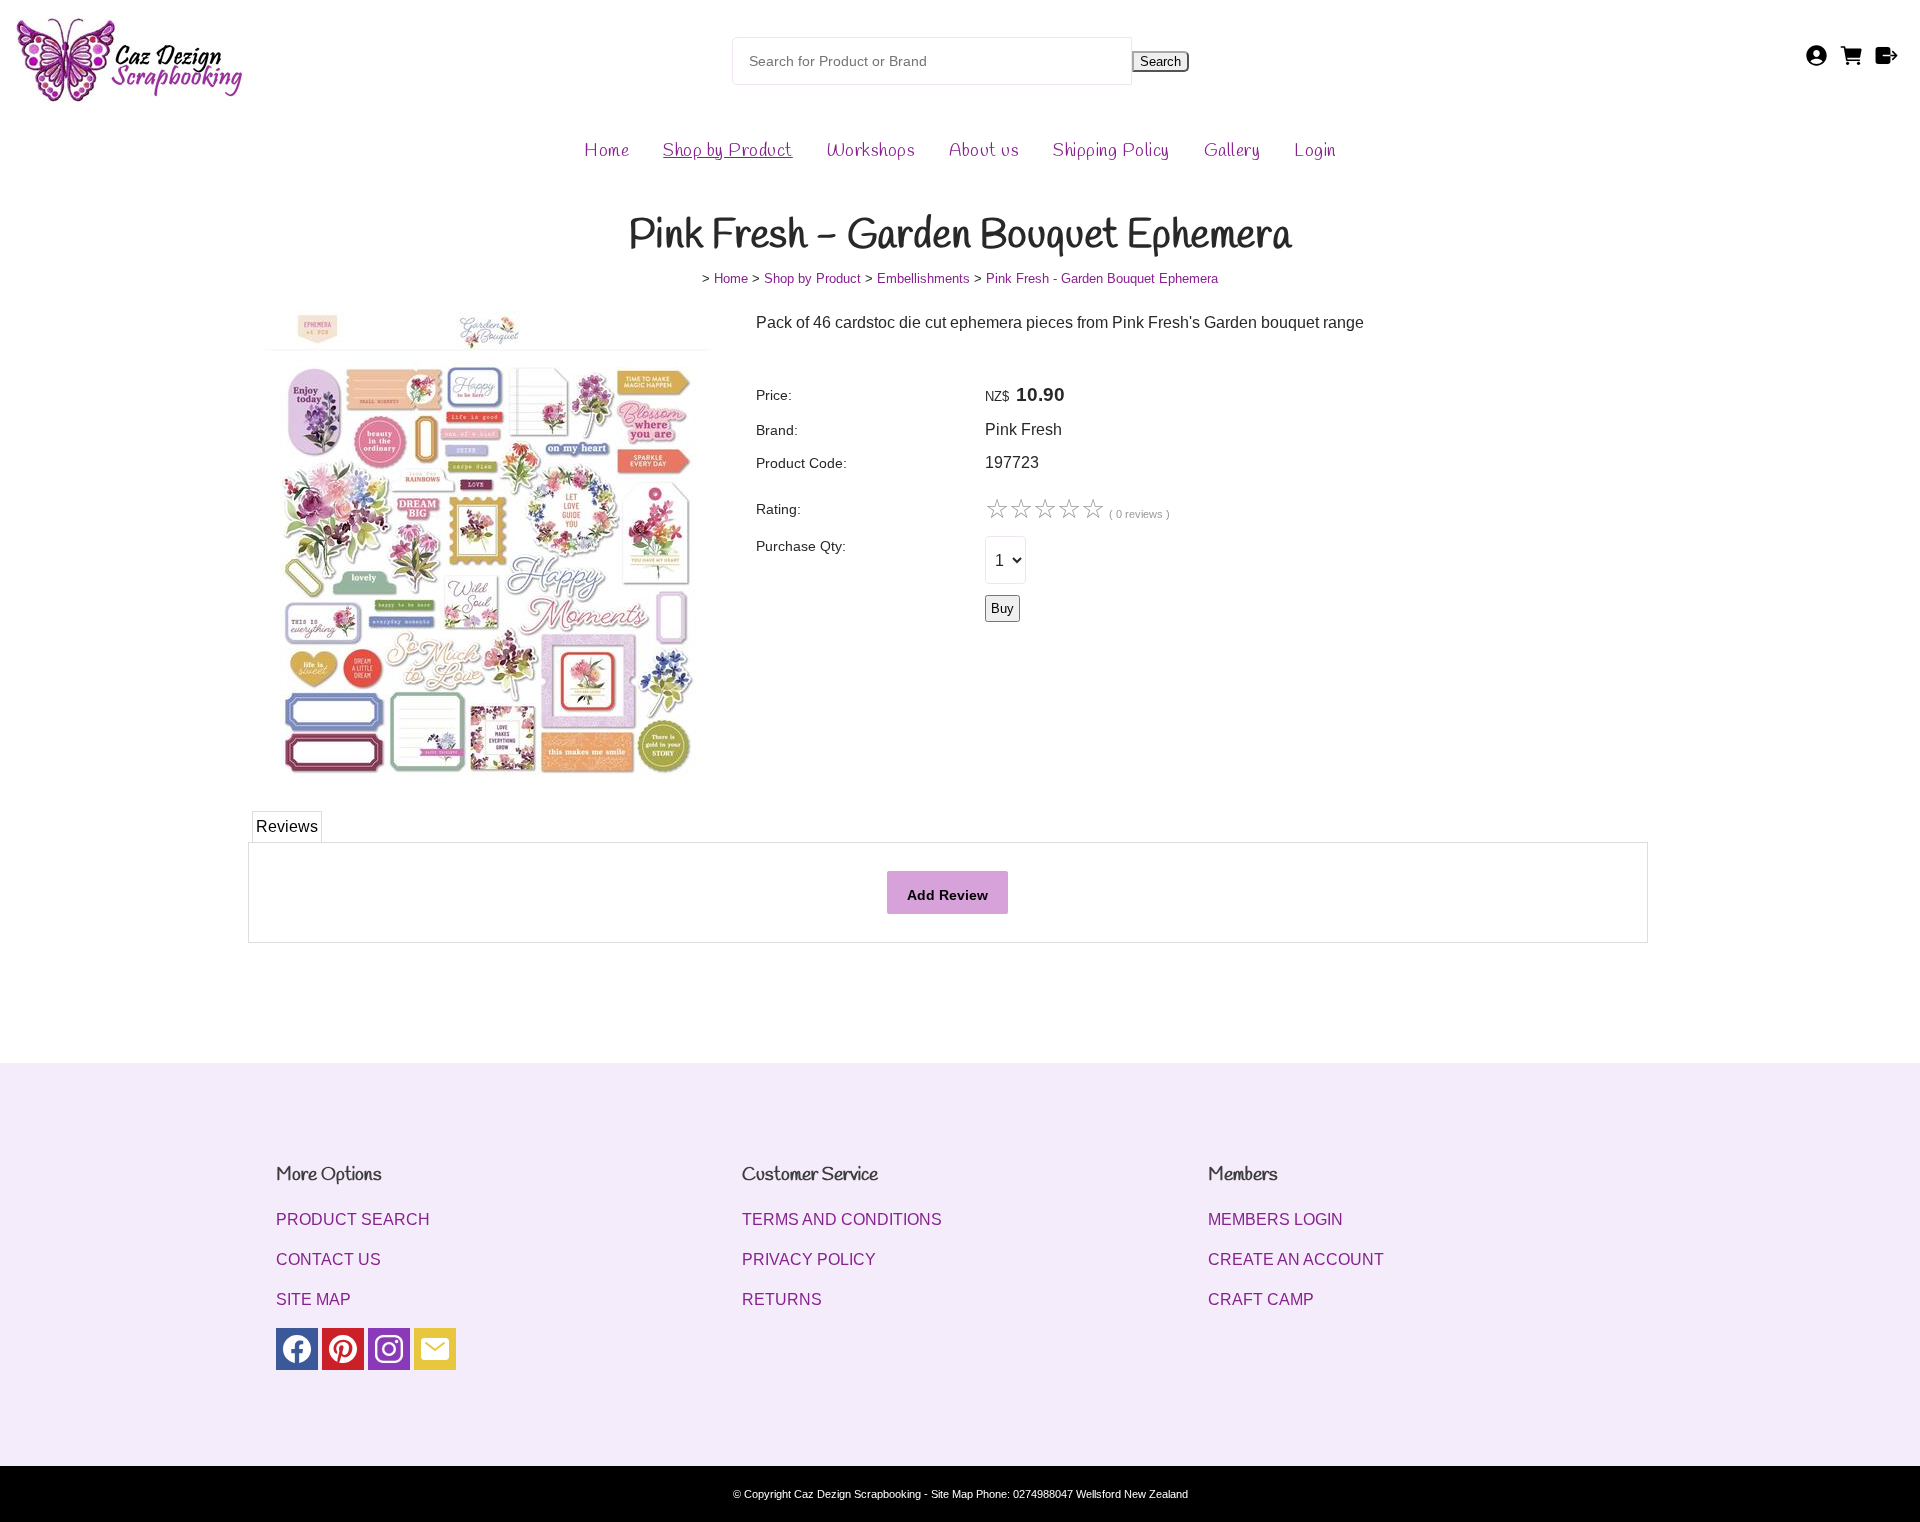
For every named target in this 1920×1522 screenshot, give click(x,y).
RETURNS (782, 1299)
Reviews (287, 826)
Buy (1002, 608)
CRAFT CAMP (1261, 1299)
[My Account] (1816, 61)
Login (1315, 151)
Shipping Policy (1111, 151)
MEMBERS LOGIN (1275, 1219)
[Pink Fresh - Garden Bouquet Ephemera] (488, 785)
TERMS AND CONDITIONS (842, 1219)
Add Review (947, 895)
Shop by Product (728, 151)
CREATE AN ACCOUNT (1296, 1259)
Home (606, 151)
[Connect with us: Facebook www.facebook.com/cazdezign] (297, 1353)
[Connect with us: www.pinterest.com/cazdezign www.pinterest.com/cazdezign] (343, 1353)
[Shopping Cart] (1851, 61)
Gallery (1232, 151)
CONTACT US (328, 1259)
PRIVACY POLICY (809, 1259)
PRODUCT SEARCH (353, 1219)
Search (1160, 61)
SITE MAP (313, 1299)
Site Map (952, 1494)
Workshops (871, 151)
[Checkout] (1886, 61)
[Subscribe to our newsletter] (435, 1353)
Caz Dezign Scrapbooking (857, 1494)
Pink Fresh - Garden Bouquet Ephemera (1102, 278)
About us (984, 151)
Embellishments (923, 278)
